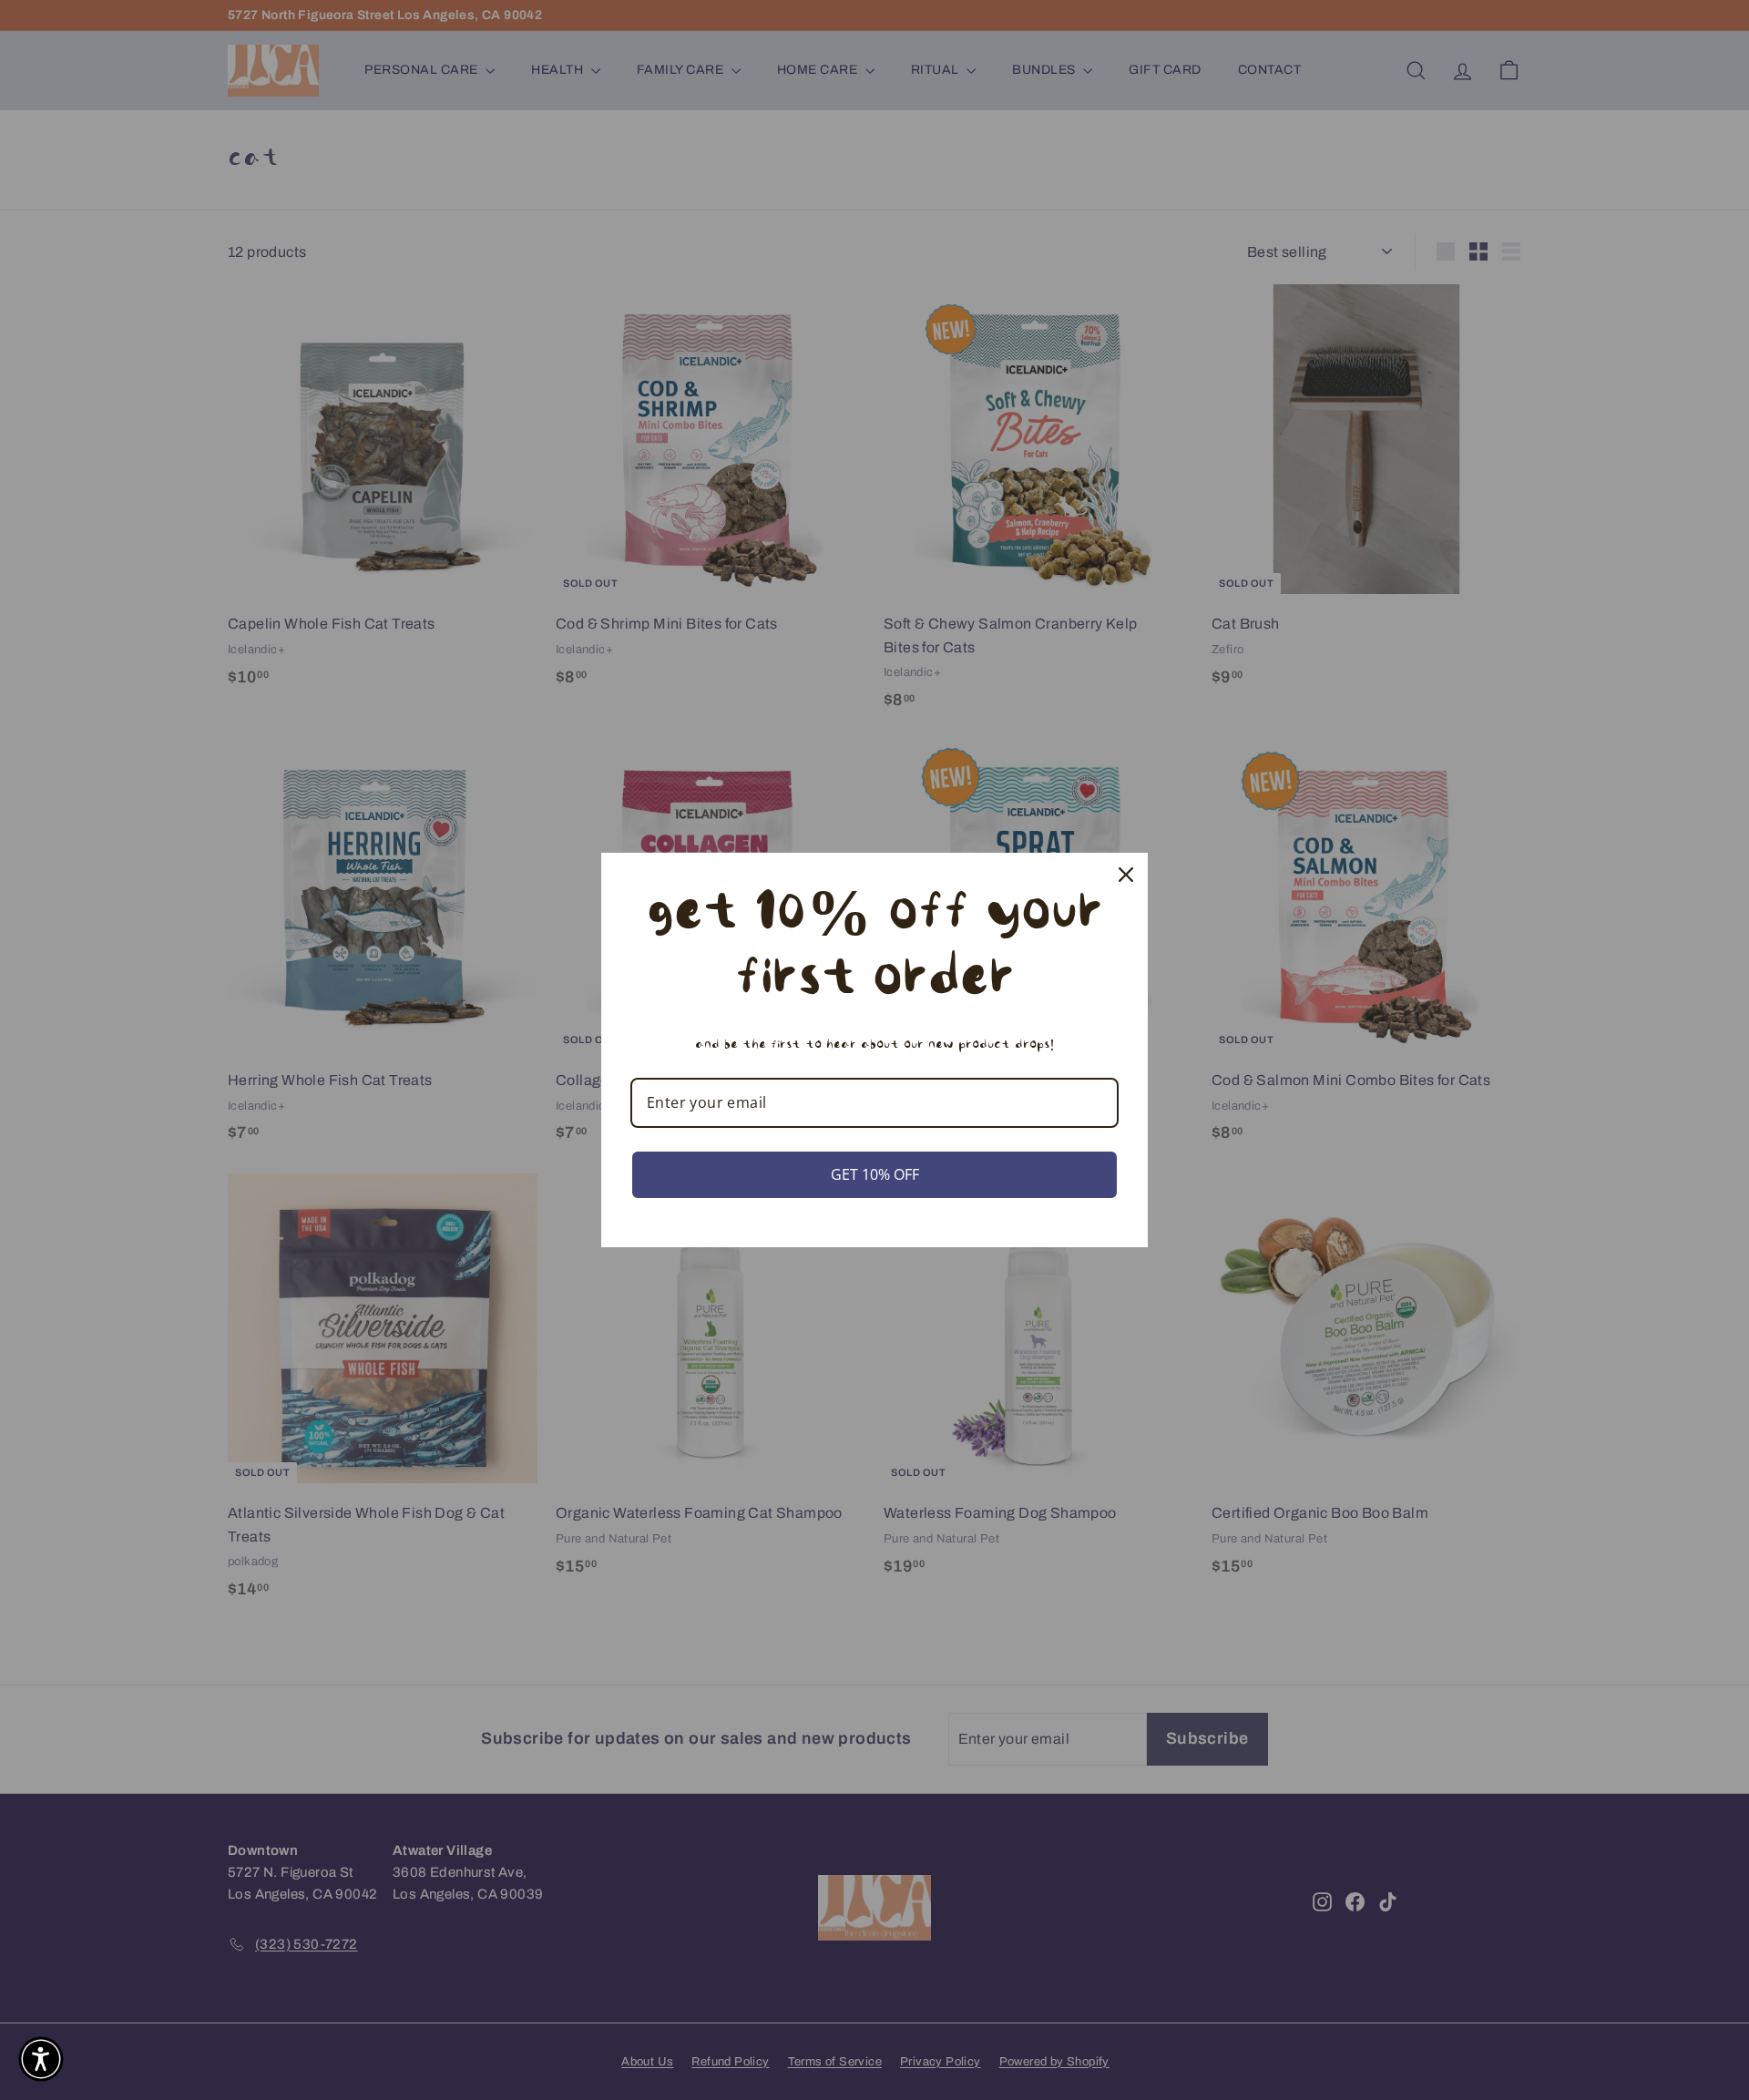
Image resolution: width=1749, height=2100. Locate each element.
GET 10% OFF (875, 1174)
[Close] (1126, 875)
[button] (41, 2059)
